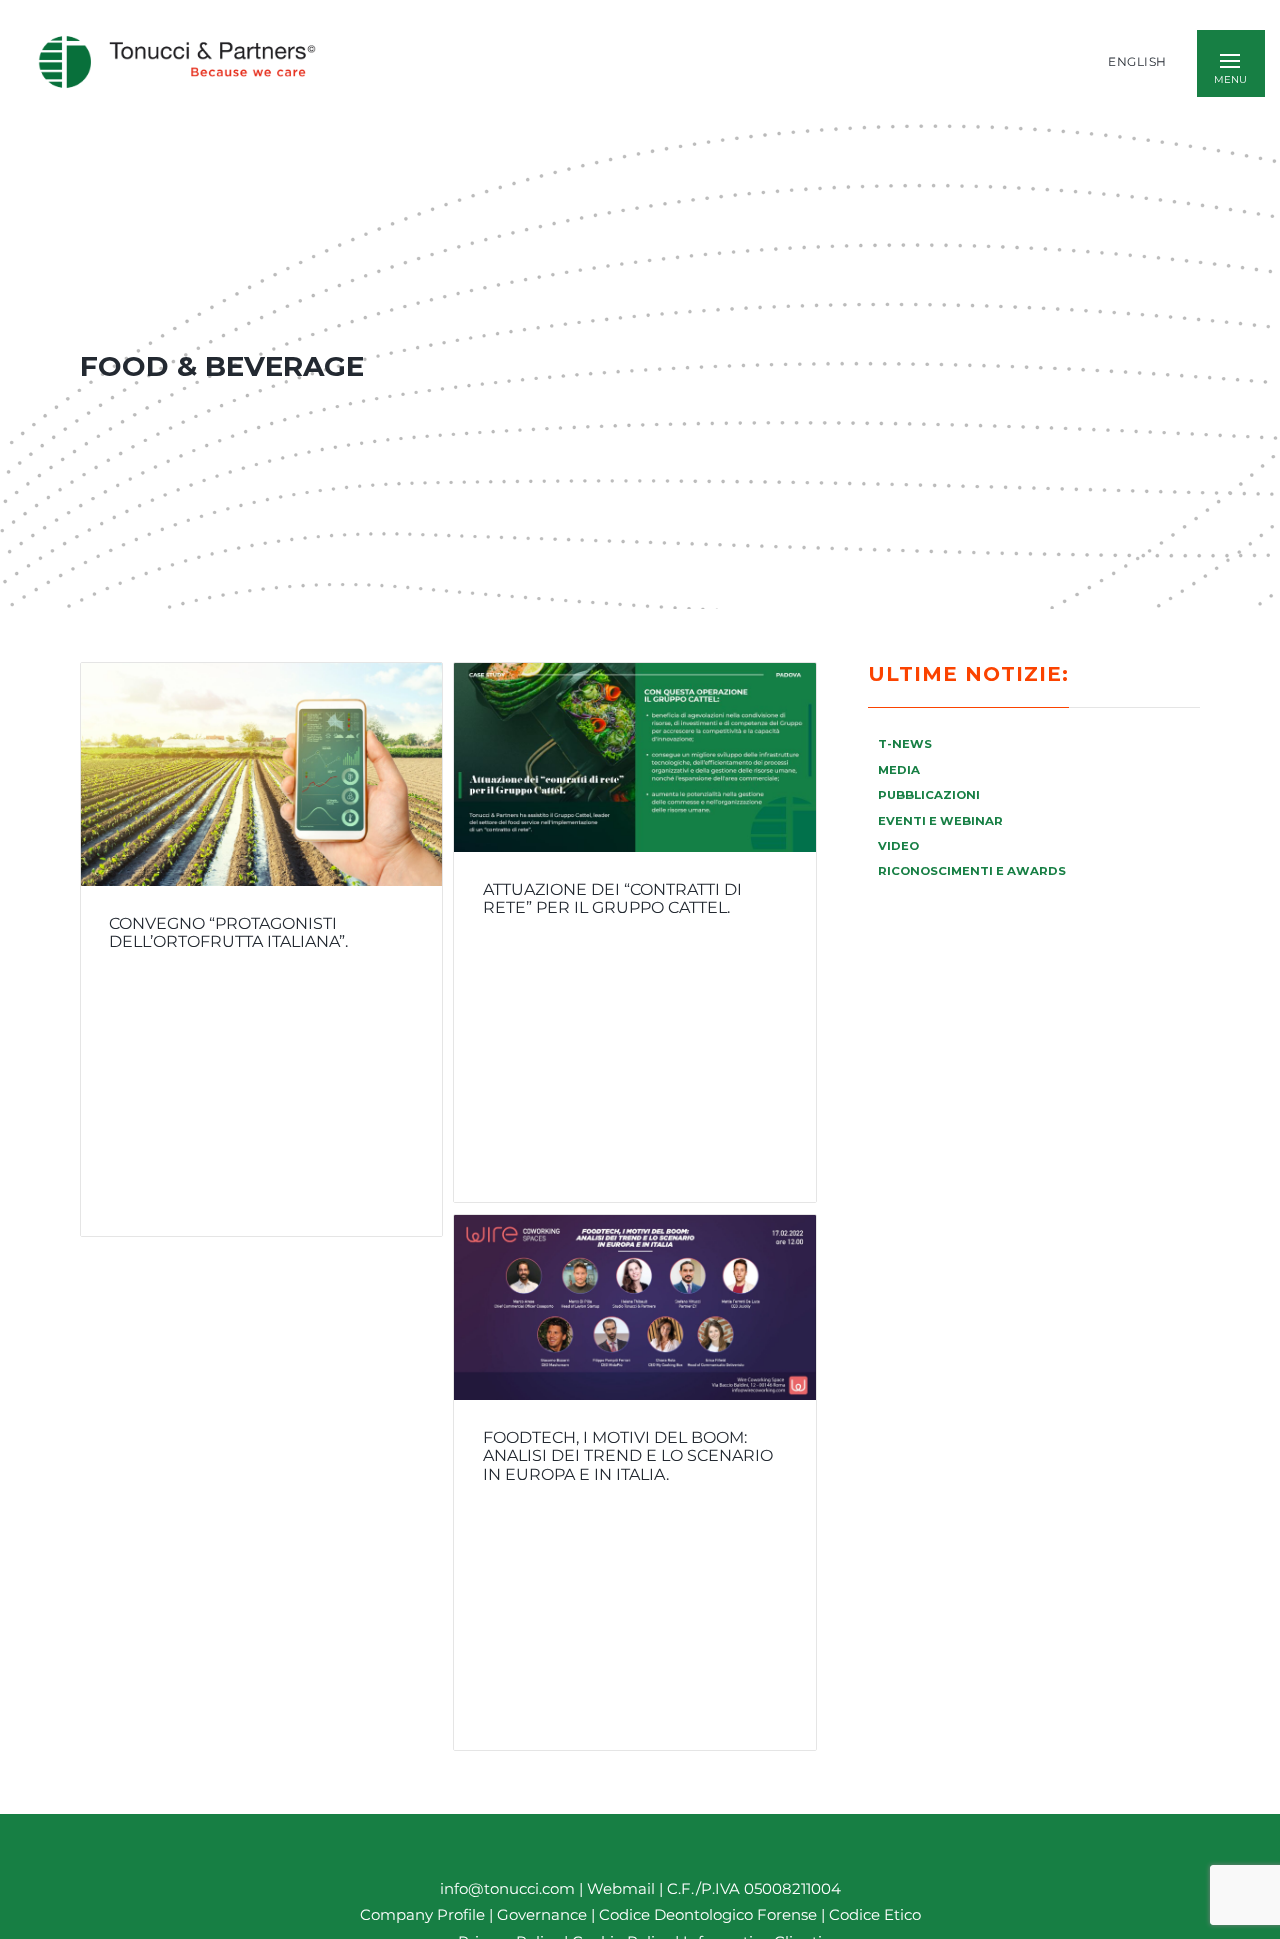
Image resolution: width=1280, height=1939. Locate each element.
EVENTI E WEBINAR (940, 821)
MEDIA (899, 770)
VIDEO (898, 846)
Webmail (621, 1889)
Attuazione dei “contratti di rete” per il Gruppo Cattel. (612, 899)
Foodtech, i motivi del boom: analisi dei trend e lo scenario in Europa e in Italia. (628, 1455)
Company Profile (422, 1915)
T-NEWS (905, 744)
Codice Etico (875, 1915)
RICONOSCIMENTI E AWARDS (972, 871)
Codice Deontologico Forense (710, 1915)
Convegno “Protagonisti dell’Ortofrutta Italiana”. (228, 933)
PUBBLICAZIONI (929, 795)
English (1137, 62)
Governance (544, 1915)
